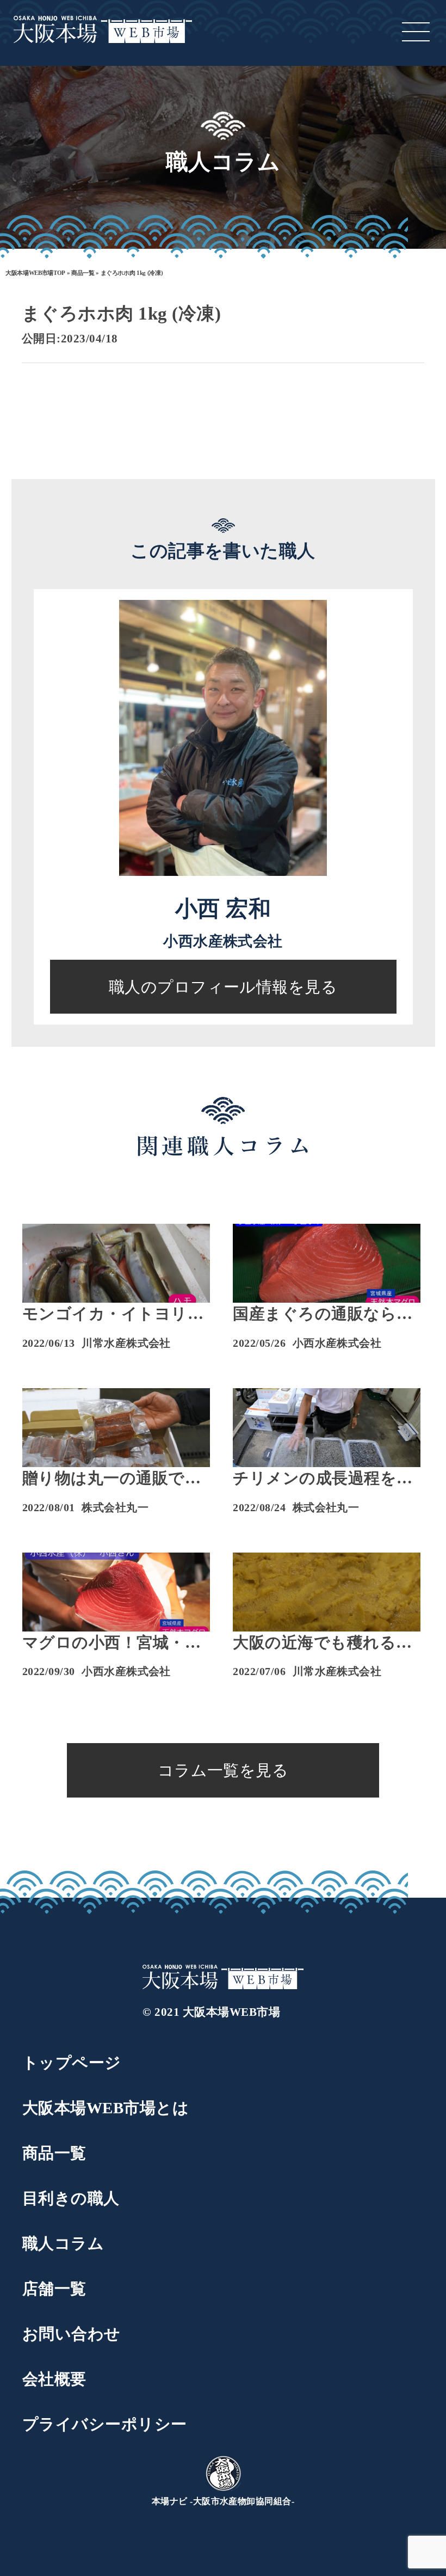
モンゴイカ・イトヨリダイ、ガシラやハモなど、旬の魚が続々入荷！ (113, 1315)
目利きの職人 (71, 2198)
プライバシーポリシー (105, 2424)
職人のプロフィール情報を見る (223, 987)
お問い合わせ (72, 2334)
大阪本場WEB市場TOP (35, 273)
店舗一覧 (54, 2289)
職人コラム (63, 2243)
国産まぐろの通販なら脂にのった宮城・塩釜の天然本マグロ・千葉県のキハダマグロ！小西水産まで (323, 1315)
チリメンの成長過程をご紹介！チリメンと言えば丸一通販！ (323, 1479)
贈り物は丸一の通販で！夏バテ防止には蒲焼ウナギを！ (112, 1479)
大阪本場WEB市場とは (106, 2108)
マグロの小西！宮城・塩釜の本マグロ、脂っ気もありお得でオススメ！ (112, 1643)
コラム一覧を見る (223, 1770)
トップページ (72, 2063)
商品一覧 (83, 273)
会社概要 (54, 2379)
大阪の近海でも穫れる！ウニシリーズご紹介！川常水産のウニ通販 (323, 1643)
